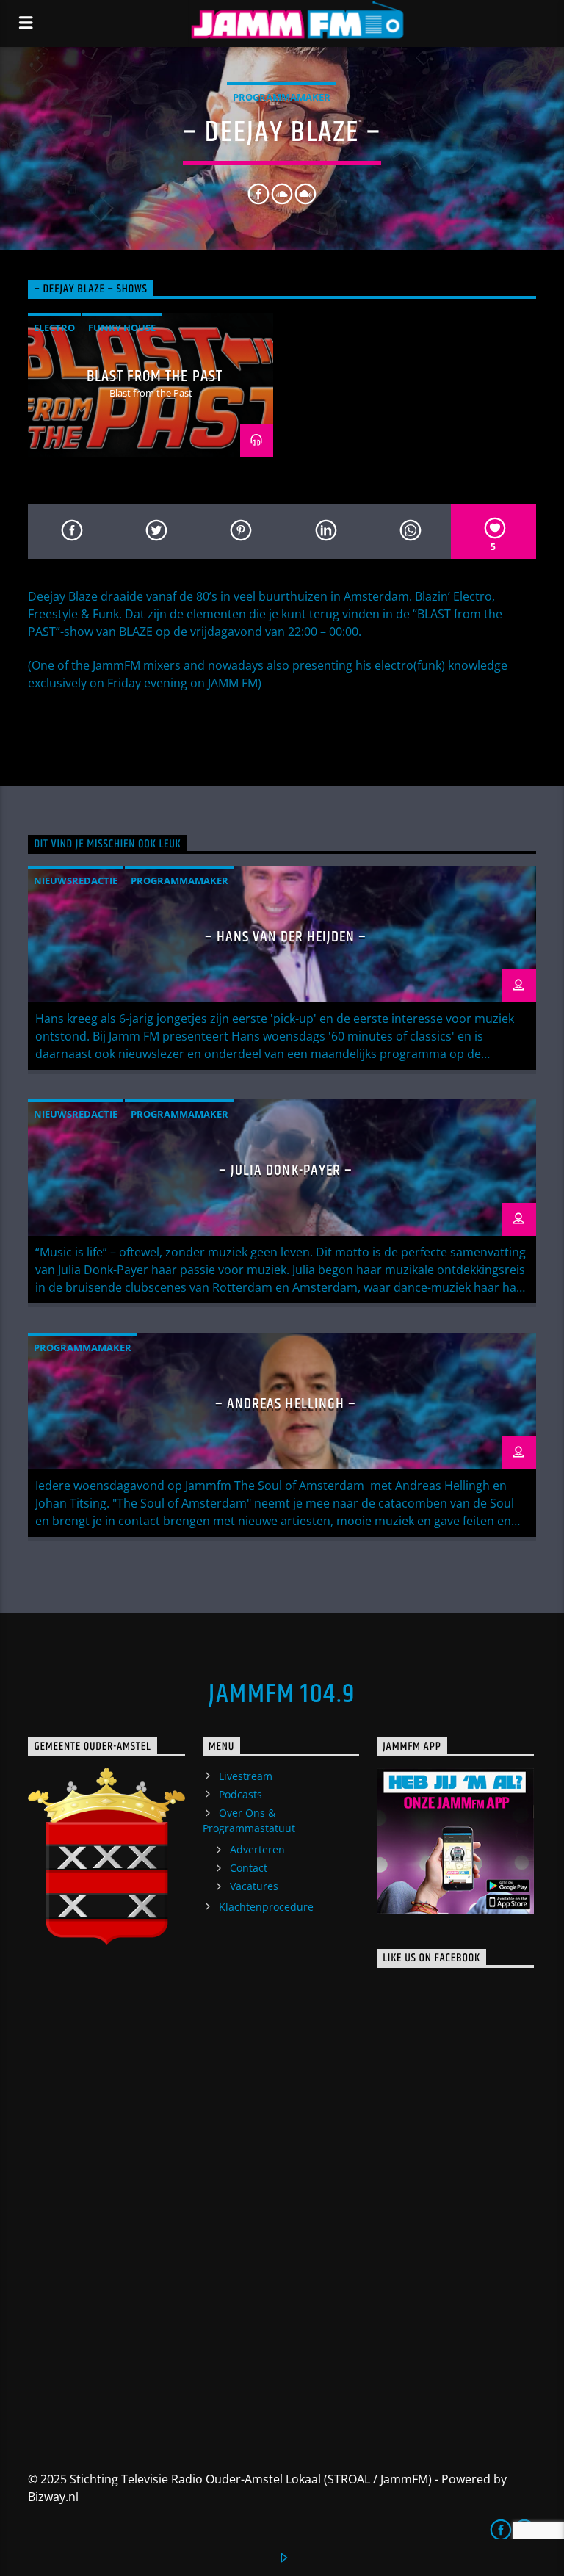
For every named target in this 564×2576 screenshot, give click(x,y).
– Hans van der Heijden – (286, 937)
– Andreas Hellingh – (286, 1404)
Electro (54, 328)
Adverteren (257, 1849)
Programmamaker (282, 97)
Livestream (246, 1776)
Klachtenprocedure (266, 1907)
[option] (151, 385)
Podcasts (241, 1794)
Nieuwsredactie (76, 880)
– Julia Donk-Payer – (286, 1171)
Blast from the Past (155, 376)
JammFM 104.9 (282, 1695)
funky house (122, 328)
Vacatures (254, 1886)
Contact (249, 1868)
